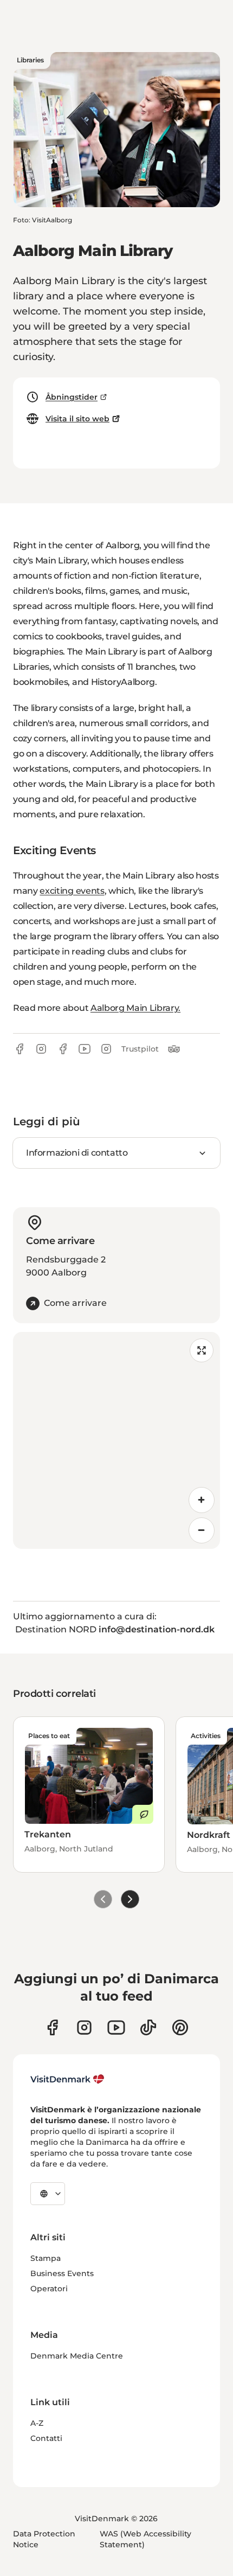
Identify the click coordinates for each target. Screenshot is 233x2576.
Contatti (46, 2438)
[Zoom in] (202, 1500)
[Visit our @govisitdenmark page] (148, 2027)
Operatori (49, 2289)
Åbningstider (72, 397)
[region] (116, 1440)
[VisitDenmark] (67, 2079)
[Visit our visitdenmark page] (116, 2027)
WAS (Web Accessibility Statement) (145, 2539)
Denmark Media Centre (77, 2356)
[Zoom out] (202, 1530)
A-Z (37, 2423)
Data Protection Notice (44, 2539)
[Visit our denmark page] (52, 2027)
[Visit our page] (84, 2027)
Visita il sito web (77, 419)
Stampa (46, 2258)
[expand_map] (202, 1350)
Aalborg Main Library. (135, 1008)
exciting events (72, 891)
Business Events (62, 2273)
